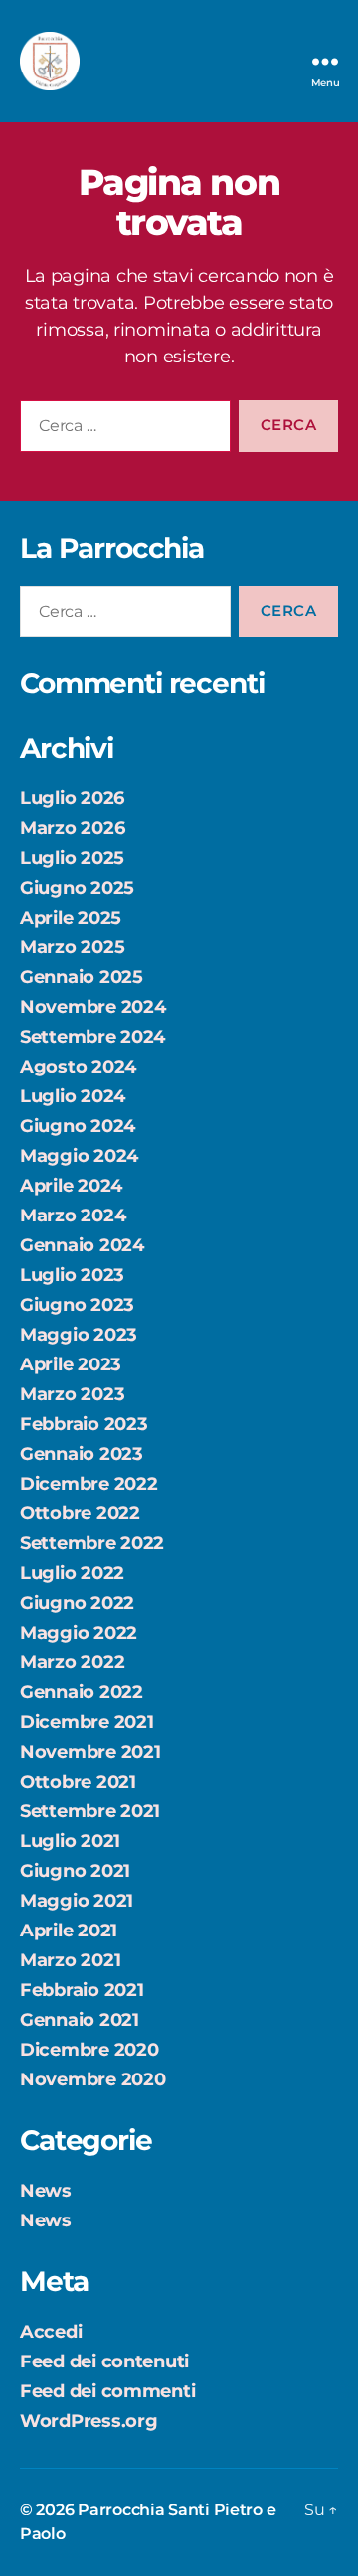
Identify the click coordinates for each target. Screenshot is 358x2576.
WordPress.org (89, 2421)
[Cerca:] (121, 430)
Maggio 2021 (77, 1901)
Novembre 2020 (93, 2079)
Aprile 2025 (71, 918)
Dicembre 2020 (89, 2050)
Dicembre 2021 (87, 1722)
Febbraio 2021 (82, 1990)
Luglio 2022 (72, 1573)
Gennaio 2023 (82, 1454)
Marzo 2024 (73, 1216)
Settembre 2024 (92, 1037)
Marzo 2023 (72, 1394)
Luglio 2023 (72, 1275)
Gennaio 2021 (80, 2020)
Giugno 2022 (77, 1603)
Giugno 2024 (78, 1126)
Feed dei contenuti (104, 2361)
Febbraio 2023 (84, 1424)
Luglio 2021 (70, 1841)
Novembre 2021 (90, 1752)
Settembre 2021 (90, 1811)
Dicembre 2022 (89, 1484)
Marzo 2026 (72, 828)
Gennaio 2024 (82, 1245)
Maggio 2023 (79, 1335)
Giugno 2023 (77, 1305)
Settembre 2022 (92, 1543)
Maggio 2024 (79, 1156)
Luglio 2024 (73, 1096)
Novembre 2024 (93, 1007)
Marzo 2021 (70, 1960)
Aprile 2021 (69, 1931)
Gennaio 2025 (82, 977)
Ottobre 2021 (78, 1782)
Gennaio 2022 (82, 1692)
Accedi (51, 2332)
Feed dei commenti (107, 2391)
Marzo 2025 (72, 947)
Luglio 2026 (72, 798)
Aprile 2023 (71, 1364)
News (46, 2191)
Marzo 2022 (72, 1662)
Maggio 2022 (79, 1633)
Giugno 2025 (77, 888)
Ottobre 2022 (80, 1513)
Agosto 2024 (78, 1067)
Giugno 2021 (75, 1871)
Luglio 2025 (72, 858)
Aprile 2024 (71, 1186)
